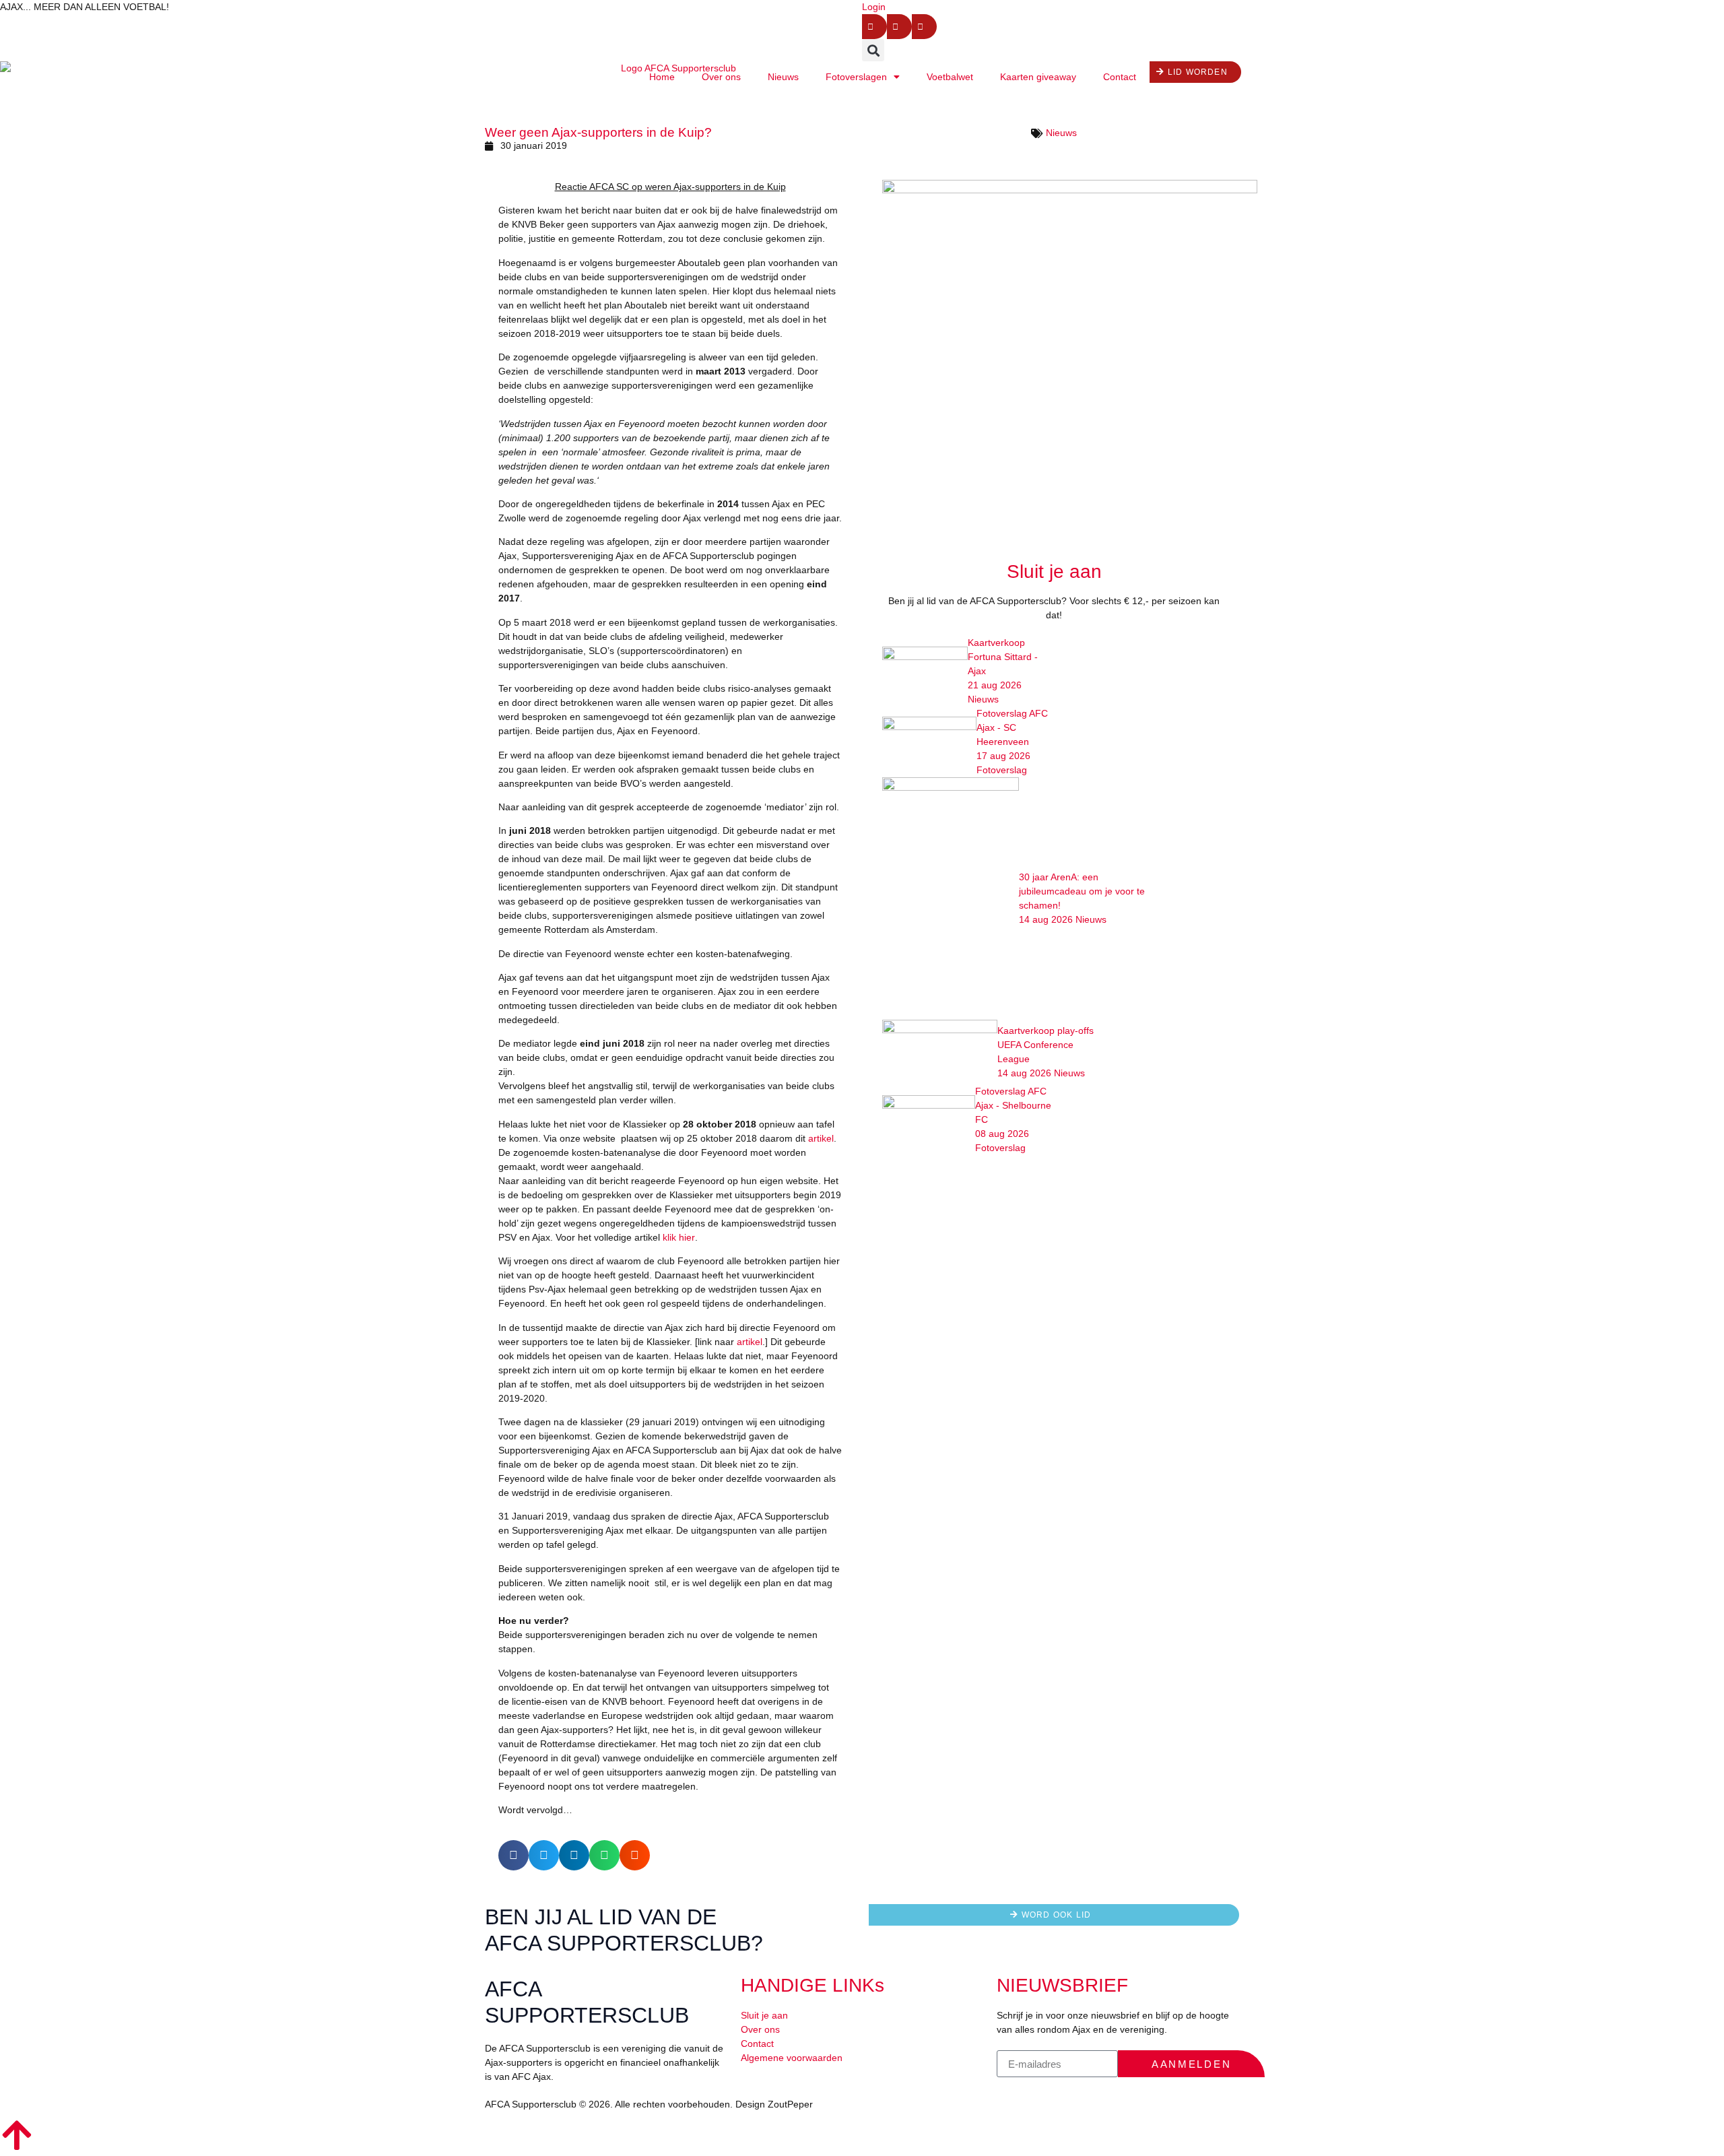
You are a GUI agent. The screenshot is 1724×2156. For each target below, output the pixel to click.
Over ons (721, 77)
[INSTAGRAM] (924, 27)
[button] (873, 50)
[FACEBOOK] (874, 27)
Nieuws (783, 77)
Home (662, 77)
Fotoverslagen (856, 77)
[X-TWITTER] (899, 27)
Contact (1120, 77)
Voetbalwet (950, 77)
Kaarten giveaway (1038, 77)
